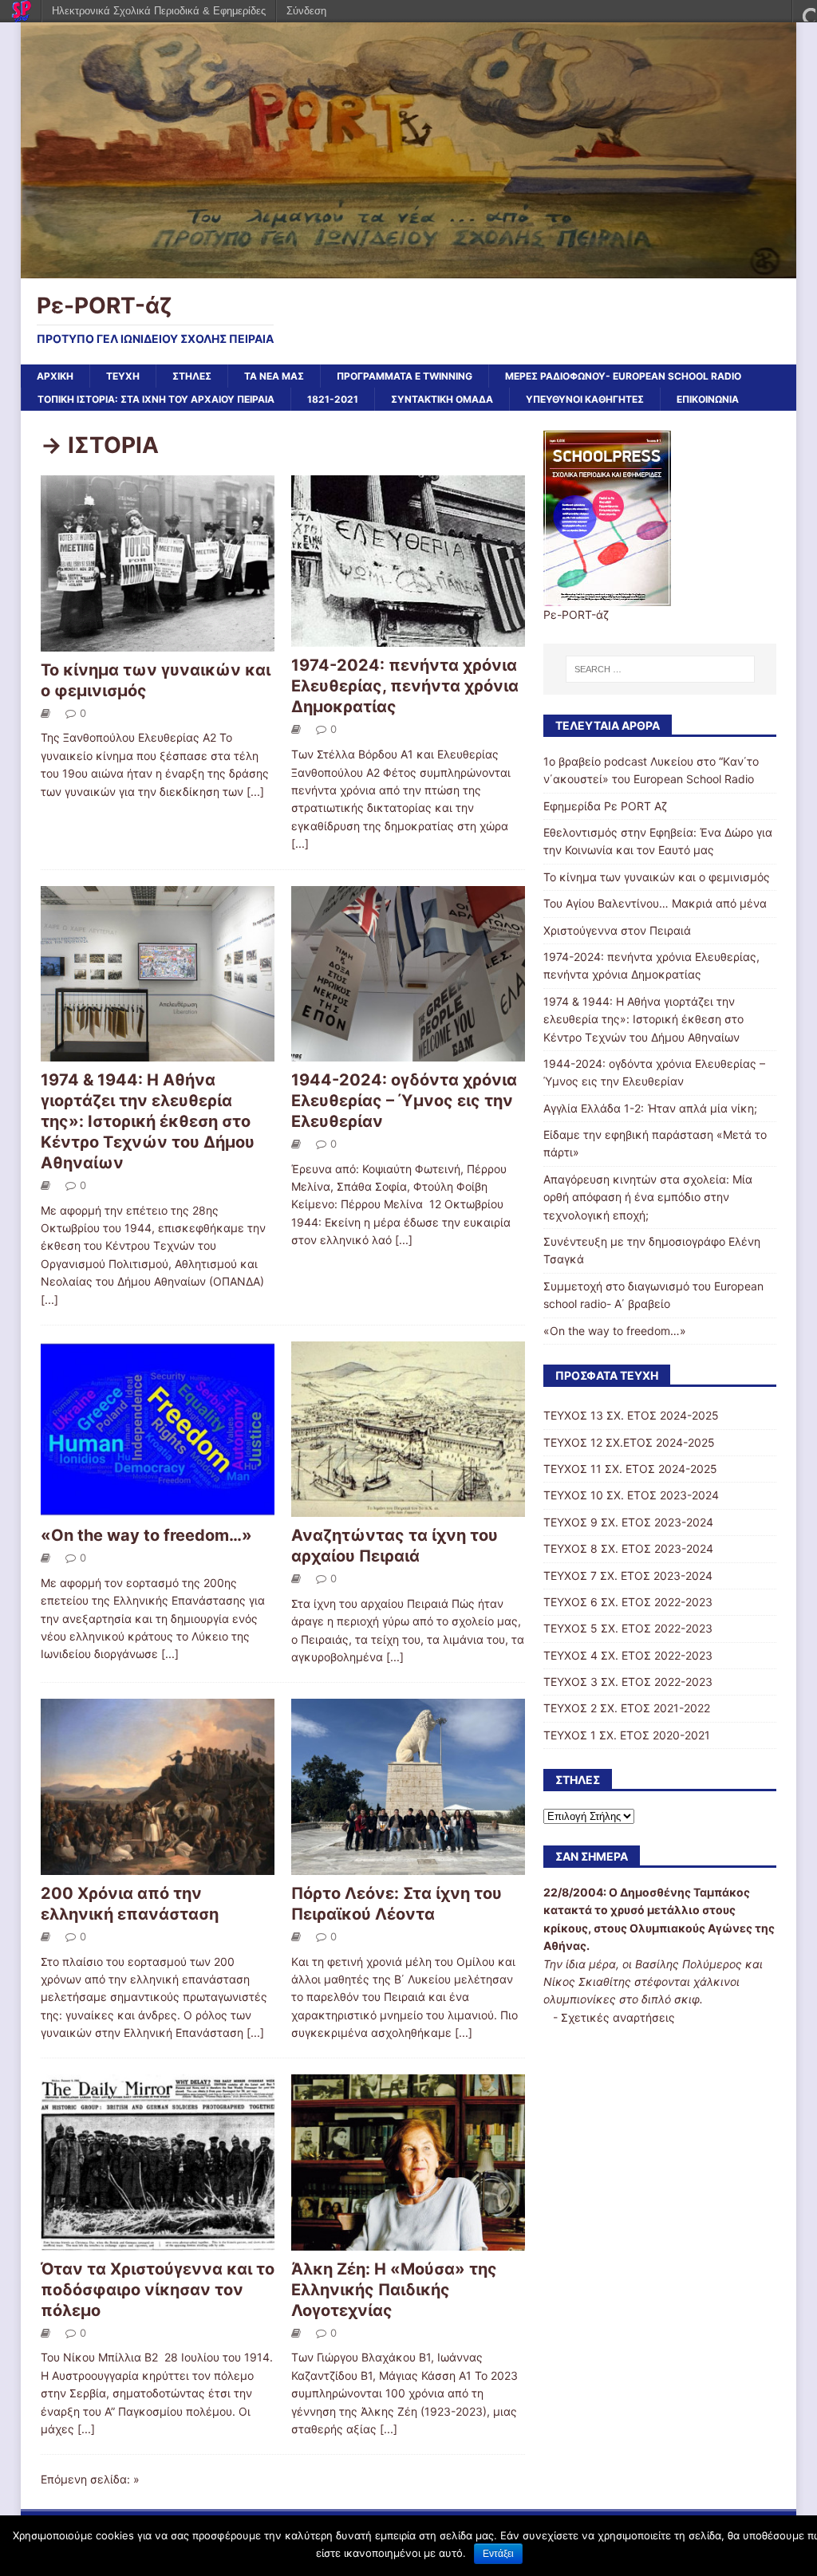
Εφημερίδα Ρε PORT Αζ (605, 806)
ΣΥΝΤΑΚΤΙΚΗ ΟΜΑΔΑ (442, 399)
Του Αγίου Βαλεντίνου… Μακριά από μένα (655, 903)
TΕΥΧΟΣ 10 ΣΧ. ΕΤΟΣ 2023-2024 (631, 1495)
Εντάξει (498, 2554)
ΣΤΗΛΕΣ (192, 376)
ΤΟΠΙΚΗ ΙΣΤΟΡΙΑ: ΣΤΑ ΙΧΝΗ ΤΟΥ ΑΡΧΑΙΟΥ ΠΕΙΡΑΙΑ (156, 399)
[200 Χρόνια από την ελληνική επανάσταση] (158, 1865)
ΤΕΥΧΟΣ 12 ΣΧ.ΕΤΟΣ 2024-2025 (629, 1442)
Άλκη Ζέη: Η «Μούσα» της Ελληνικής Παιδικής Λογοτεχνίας (394, 2290)
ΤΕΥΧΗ (123, 376)
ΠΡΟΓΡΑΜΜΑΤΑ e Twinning (405, 376)
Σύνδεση (306, 11)
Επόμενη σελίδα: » (90, 2479)
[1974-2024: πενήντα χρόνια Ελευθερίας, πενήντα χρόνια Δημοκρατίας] (408, 638)
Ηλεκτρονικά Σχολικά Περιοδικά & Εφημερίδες (159, 11)
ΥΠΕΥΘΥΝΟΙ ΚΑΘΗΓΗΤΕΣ (585, 399)
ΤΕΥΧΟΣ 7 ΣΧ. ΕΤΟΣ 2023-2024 (628, 1576)
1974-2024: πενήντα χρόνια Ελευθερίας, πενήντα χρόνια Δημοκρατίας (405, 686)
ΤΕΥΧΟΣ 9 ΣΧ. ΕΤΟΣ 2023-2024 (628, 1522)
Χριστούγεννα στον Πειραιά (617, 930)
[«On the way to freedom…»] (158, 1508)
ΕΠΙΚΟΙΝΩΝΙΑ (708, 399)
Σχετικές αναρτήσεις (618, 2017)
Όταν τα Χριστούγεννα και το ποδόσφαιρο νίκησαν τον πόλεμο (158, 2290)
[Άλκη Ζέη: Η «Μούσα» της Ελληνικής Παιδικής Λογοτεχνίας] (408, 2241)
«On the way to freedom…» (146, 1535)
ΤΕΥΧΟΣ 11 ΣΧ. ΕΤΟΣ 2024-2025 (630, 1469)
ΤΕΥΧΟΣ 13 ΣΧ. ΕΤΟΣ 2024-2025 (631, 1415)
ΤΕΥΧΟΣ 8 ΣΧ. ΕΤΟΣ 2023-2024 (628, 1548)
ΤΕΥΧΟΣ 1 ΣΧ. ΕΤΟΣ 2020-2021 (627, 1735)
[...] (255, 792)
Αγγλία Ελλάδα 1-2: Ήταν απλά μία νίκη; (650, 1108)
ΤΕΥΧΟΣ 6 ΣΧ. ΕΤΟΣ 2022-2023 (628, 1602)
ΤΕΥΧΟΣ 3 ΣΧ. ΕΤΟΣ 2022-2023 (628, 1682)
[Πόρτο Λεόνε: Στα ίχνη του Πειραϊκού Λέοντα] (408, 1865)
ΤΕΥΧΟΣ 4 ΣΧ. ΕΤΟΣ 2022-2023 (628, 1655)
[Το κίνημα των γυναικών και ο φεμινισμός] (158, 642)
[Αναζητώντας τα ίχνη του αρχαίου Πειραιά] (408, 1508)
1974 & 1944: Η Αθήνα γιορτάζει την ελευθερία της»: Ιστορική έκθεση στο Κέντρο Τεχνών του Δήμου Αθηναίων (148, 1121)
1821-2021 (333, 399)
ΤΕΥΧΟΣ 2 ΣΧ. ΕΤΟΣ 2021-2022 (627, 1708)
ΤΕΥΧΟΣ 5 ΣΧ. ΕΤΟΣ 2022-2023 (628, 1628)
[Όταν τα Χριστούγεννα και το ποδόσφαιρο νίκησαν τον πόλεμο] (158, 2241)
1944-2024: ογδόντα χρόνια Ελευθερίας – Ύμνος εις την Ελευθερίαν (404, 1101)
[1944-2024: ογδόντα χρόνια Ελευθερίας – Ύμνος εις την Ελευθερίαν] (408, 1052)
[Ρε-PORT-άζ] (409, 269)
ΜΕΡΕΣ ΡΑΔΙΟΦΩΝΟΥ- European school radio (623, 376)
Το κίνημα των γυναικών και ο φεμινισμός (657, 877)
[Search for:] (660, 669)
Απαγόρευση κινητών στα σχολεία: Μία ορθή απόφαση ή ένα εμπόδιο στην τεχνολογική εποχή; (648, 1197)
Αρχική (55, 376)
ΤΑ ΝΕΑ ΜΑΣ (274, 376)
